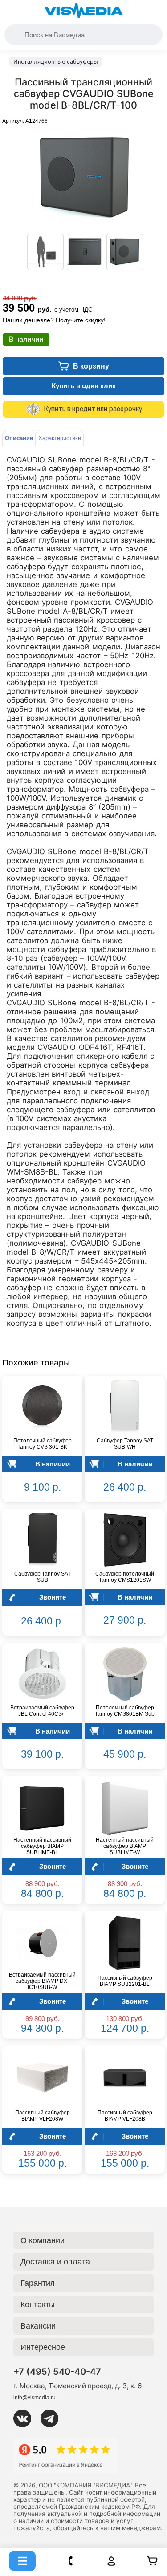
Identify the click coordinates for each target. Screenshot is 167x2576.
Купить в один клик (84, 386)
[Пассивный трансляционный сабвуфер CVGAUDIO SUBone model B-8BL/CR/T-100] (45, 252)
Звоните (53, 1597)
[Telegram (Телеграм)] (53, 2418)
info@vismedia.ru (35, 2398)
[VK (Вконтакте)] (26, 2418)
